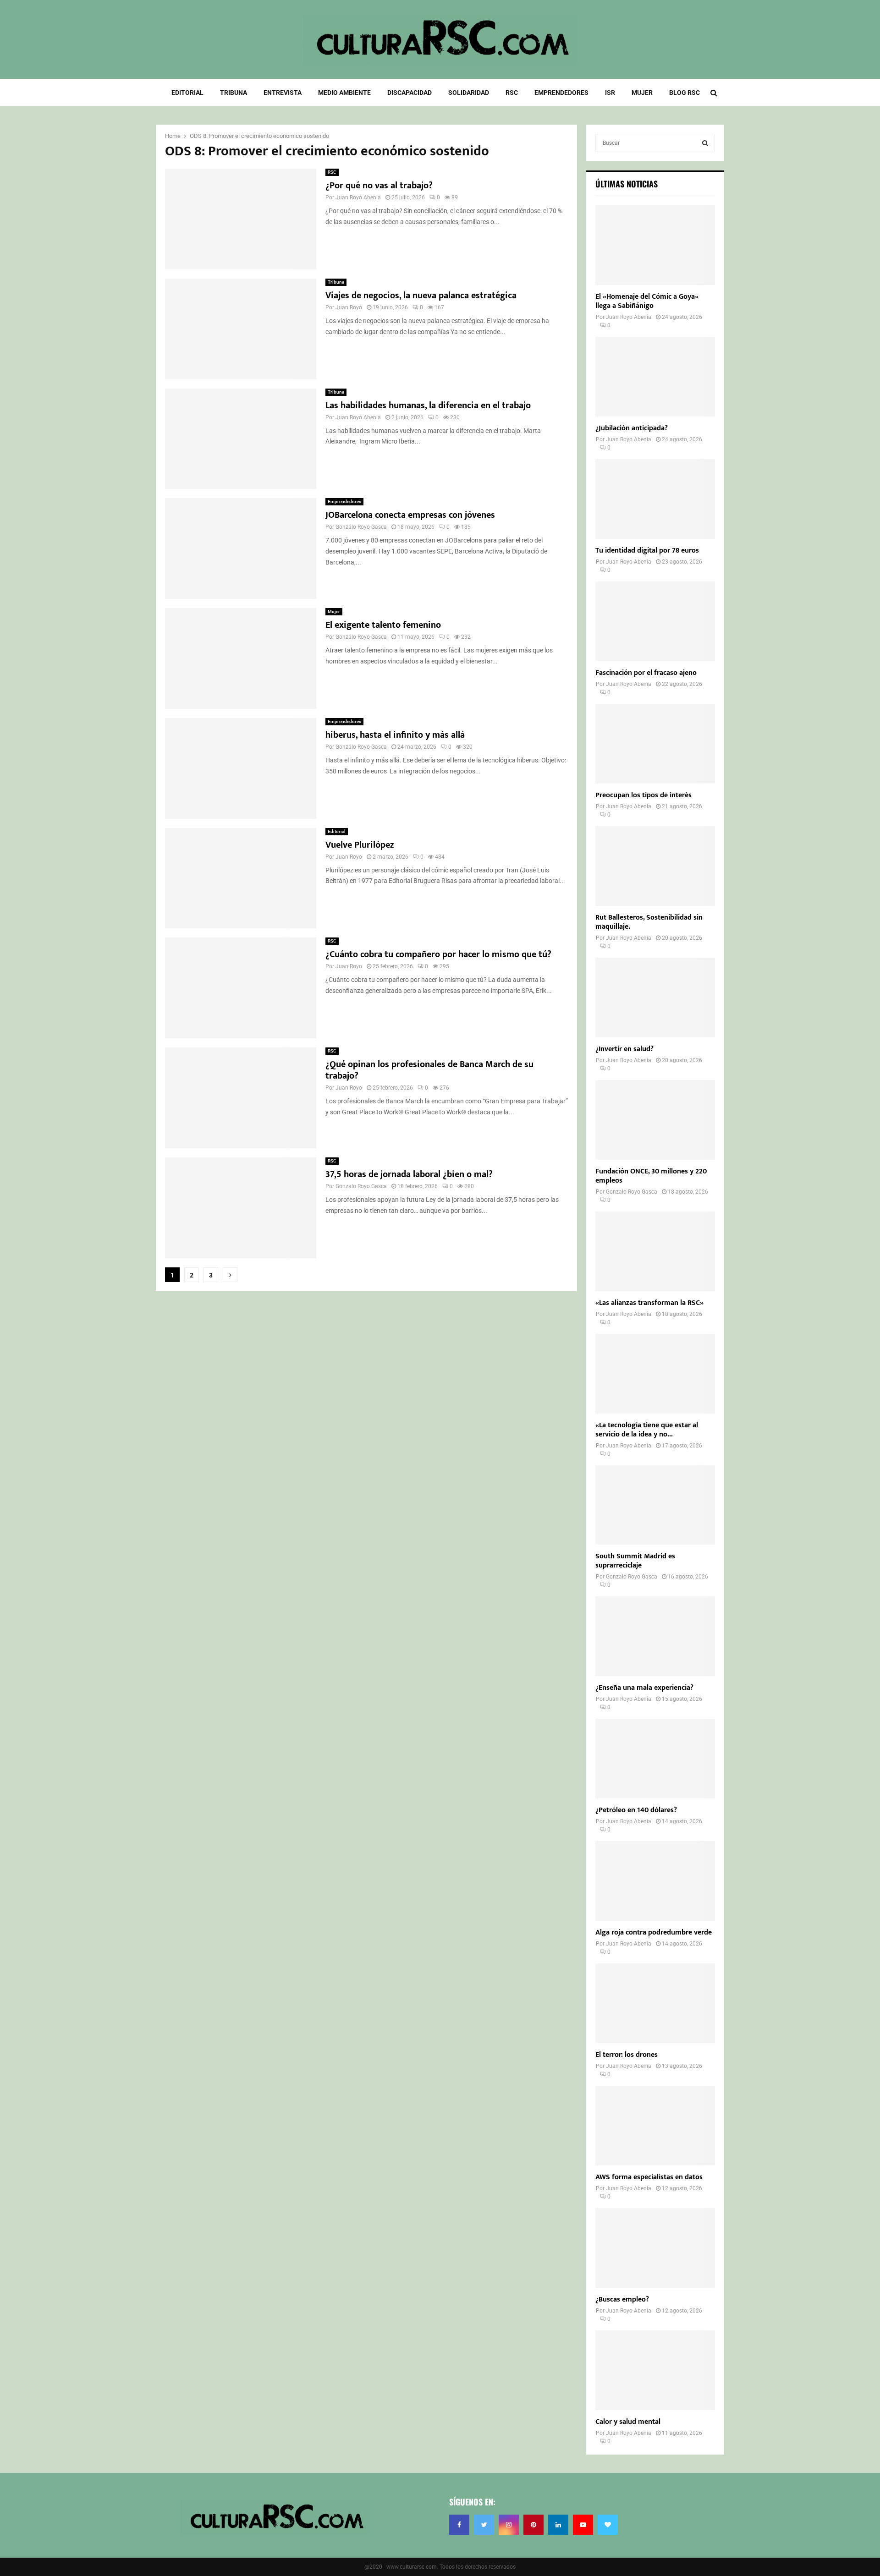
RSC (512, 93)
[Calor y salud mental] (655, 2370)
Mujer (642, 93)
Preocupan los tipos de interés (643, 795)
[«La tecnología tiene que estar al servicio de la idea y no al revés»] (655, 1374)
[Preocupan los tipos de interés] (655, 744)
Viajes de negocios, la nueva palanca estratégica (421, 296)
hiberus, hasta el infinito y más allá (395, 735)
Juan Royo (349, 307)
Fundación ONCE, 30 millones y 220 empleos (651, 1176)
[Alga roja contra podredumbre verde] (655, 1881)
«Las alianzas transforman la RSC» (649, 1303)
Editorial (187, 93)
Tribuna (234, 93)
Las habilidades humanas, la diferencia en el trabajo (428, 406)
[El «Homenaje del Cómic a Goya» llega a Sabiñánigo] (655, 245)
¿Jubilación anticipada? (632, 428)
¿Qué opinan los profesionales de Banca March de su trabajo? (429, 1070)
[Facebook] (459, 2525)
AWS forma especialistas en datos (649, 2177)
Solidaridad (469, 93)
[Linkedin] (558, 2525)
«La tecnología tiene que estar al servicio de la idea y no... (647, 1430)
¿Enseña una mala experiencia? (644, 1688)
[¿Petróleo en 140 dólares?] (655, 1759)
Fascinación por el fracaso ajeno (646, 673)
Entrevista (283, 93)
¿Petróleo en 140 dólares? (636, 1810)
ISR (610, 93)
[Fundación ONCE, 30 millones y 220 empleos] (655, 1120)
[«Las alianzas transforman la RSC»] (655, 1251)
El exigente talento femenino (383, 625)
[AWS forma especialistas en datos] (655, 2126)
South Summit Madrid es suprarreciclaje (635, 1561)
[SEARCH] (705, 143)
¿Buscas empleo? (622, 2299)
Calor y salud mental (628, 2422)
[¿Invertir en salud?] (655, 998)
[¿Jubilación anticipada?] (655, 377)
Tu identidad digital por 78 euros (647, 551)
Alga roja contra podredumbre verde (654, 1932)
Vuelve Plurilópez (360, 845)
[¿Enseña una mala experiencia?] (655, 1636)
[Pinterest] (533, 2525)
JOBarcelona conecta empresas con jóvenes (410, 515)
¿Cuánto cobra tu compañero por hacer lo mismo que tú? (438, 954)
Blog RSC (685, 93)
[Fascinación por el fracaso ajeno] (655, 621)
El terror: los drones (627, 2055)
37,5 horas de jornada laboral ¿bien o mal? (409, 1174)
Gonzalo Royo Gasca (361, 527)
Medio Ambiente (344, 93)
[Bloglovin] (608, 2525)
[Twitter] (484, 2525)
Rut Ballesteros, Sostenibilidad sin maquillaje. (649, 922)
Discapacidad (410, 93)
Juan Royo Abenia (358, 197)
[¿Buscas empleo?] (655, 2248)
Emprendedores (561, 93)
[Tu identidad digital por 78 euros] (655, 499)
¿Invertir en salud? (624, 1049)
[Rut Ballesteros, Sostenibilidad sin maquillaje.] (655, 866)
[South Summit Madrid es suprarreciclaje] (655, 1505)
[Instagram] (509, 2525)
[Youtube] (583, 2525)
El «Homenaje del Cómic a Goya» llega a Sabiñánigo (647, 301)
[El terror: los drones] (655, 2003)
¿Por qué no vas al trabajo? (379, 186)
